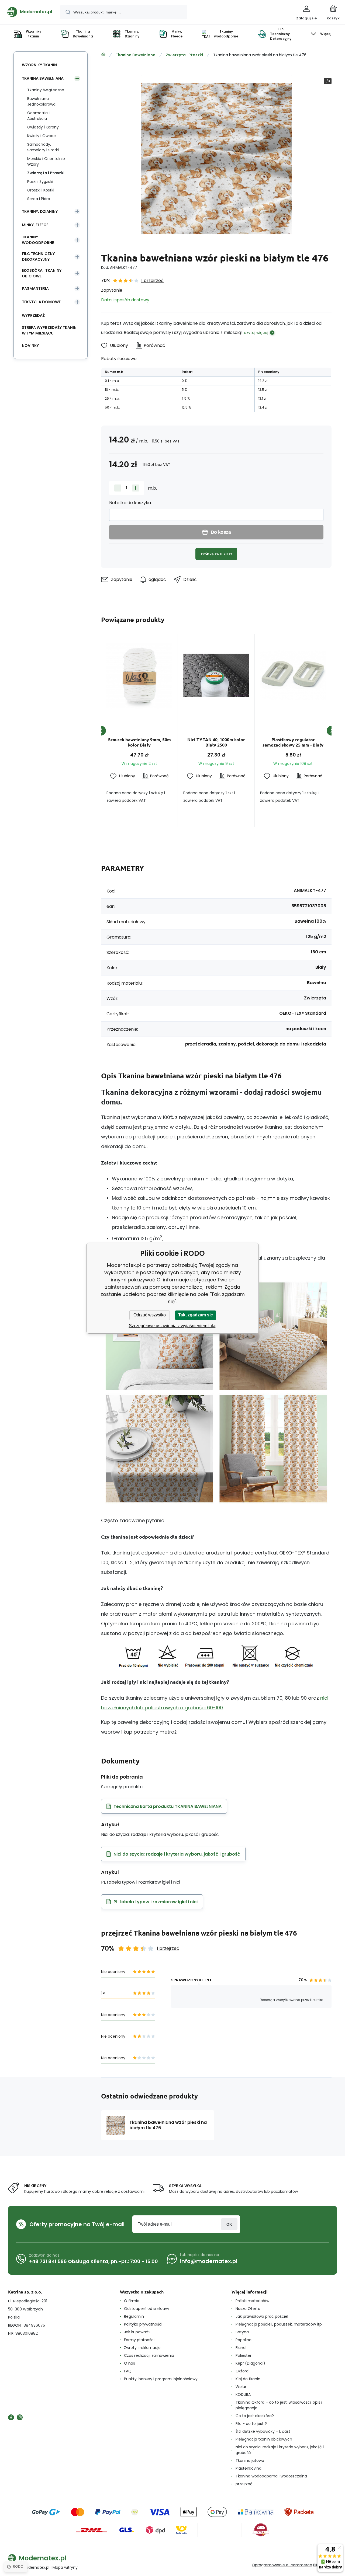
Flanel (241, 2348)
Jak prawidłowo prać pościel (262, 2316)
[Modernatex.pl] (103, 55)
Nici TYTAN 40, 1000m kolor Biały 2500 (216, 742)
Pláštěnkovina (249, 2468)
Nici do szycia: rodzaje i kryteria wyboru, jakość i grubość (280, 2450)
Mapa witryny (65, 2567)
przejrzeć (244, 2484)
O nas (130, 2363)
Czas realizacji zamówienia (149, 2355)
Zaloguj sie (229, 2224)
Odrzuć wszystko (150, 1315)
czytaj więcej (256, 333)
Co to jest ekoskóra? (255, 2416)
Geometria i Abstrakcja (38, 116)
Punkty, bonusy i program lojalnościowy (161, 2379)
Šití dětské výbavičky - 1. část (263, 2431)
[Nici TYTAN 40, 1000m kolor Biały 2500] (216, 675)
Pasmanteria (35, 288)
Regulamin (134, 2316)
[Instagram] (20, 2417)
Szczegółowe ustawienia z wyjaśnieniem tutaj (173, 1326)
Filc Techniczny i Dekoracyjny (39, 257)
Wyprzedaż (33, 315)
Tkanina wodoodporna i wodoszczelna (271, 2476)
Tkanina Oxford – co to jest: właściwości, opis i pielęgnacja (279, 2405)
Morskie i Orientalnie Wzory (46, 161)
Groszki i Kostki (41, 190)
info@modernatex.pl (209, 2261)
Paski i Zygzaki (40, 182)
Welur (241, 2387)
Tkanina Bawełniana (136, 55)
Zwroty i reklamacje (142, 2348)
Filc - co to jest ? (251, 2424)
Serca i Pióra (39, 199)
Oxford (242, 2371)
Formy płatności (139, 2340)
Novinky (30, 346)
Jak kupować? (137, 2332)
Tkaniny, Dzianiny (40, 211)
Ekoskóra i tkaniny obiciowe (42, 273)
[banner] (30, 12)
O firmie (132, 2301)
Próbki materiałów (252, 2301)
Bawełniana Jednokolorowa (41, 101)
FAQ (128, 2371)
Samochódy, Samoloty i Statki (43, 147)
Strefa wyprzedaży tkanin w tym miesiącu (49, 330)
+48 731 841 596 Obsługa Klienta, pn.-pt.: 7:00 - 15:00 (94, 2261)
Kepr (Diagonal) (250, 2363)
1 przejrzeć (152, 280)
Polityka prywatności (143, 2324)
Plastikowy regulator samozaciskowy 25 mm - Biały (293, 742)
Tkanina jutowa (250, 2460)
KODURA (243, 2394)
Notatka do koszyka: (130, 503)
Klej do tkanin (248, 2379)
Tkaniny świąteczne (46, 90)
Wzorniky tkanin (39, 65)
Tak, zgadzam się (196, 1315)
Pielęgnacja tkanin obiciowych (264, 2439)
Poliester (244, 2355)
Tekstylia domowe (41, 302)
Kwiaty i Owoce (42, 136)
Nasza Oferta (248, 2309)
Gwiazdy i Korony (43, 127)
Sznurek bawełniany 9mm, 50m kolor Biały (139, 742)
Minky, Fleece (35, 225)
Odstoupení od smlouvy (147, 2309)
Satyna (242, 2332)
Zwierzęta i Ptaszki (184, 55)
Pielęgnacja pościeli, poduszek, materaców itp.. (280, 2324)
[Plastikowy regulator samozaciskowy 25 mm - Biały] (293, 675)
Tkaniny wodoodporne (38, 240)
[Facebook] (11, 2417)
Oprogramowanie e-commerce (282, 2565)
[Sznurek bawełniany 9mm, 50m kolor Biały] (139, 675)
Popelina (244, 2340)
